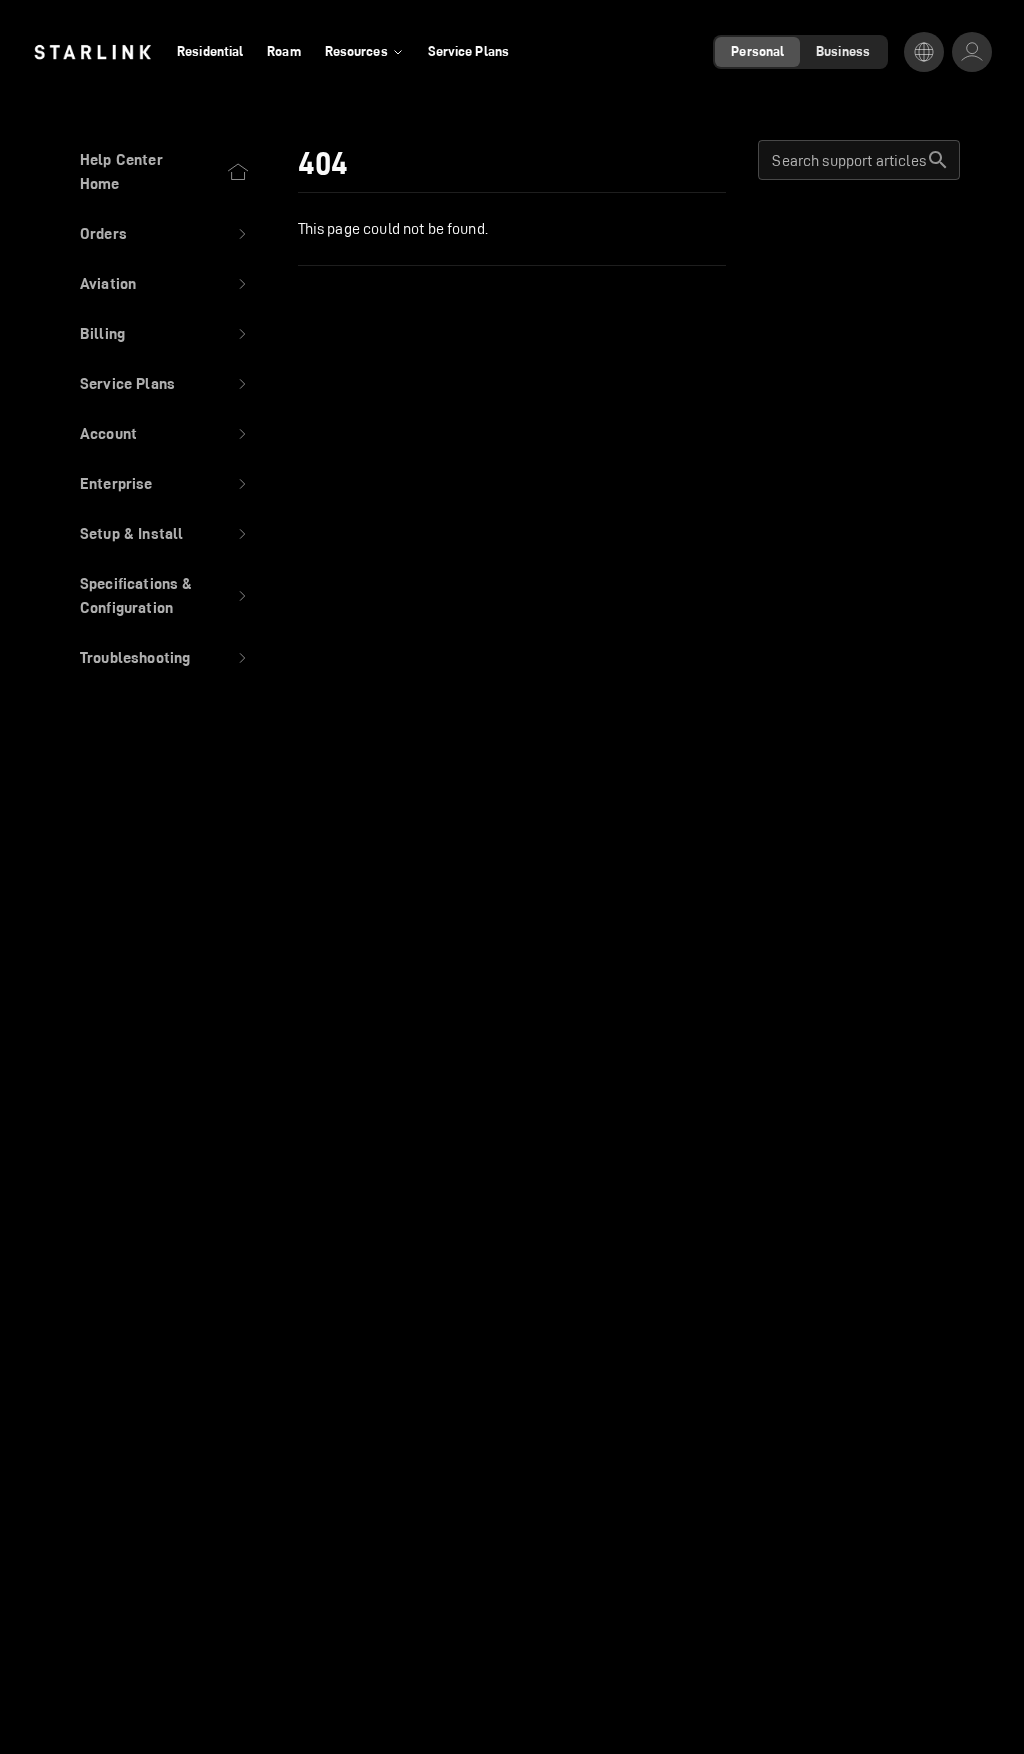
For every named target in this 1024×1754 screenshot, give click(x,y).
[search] (938, 160)
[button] (165, 234)
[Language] (924, 52)
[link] (92, 52)
